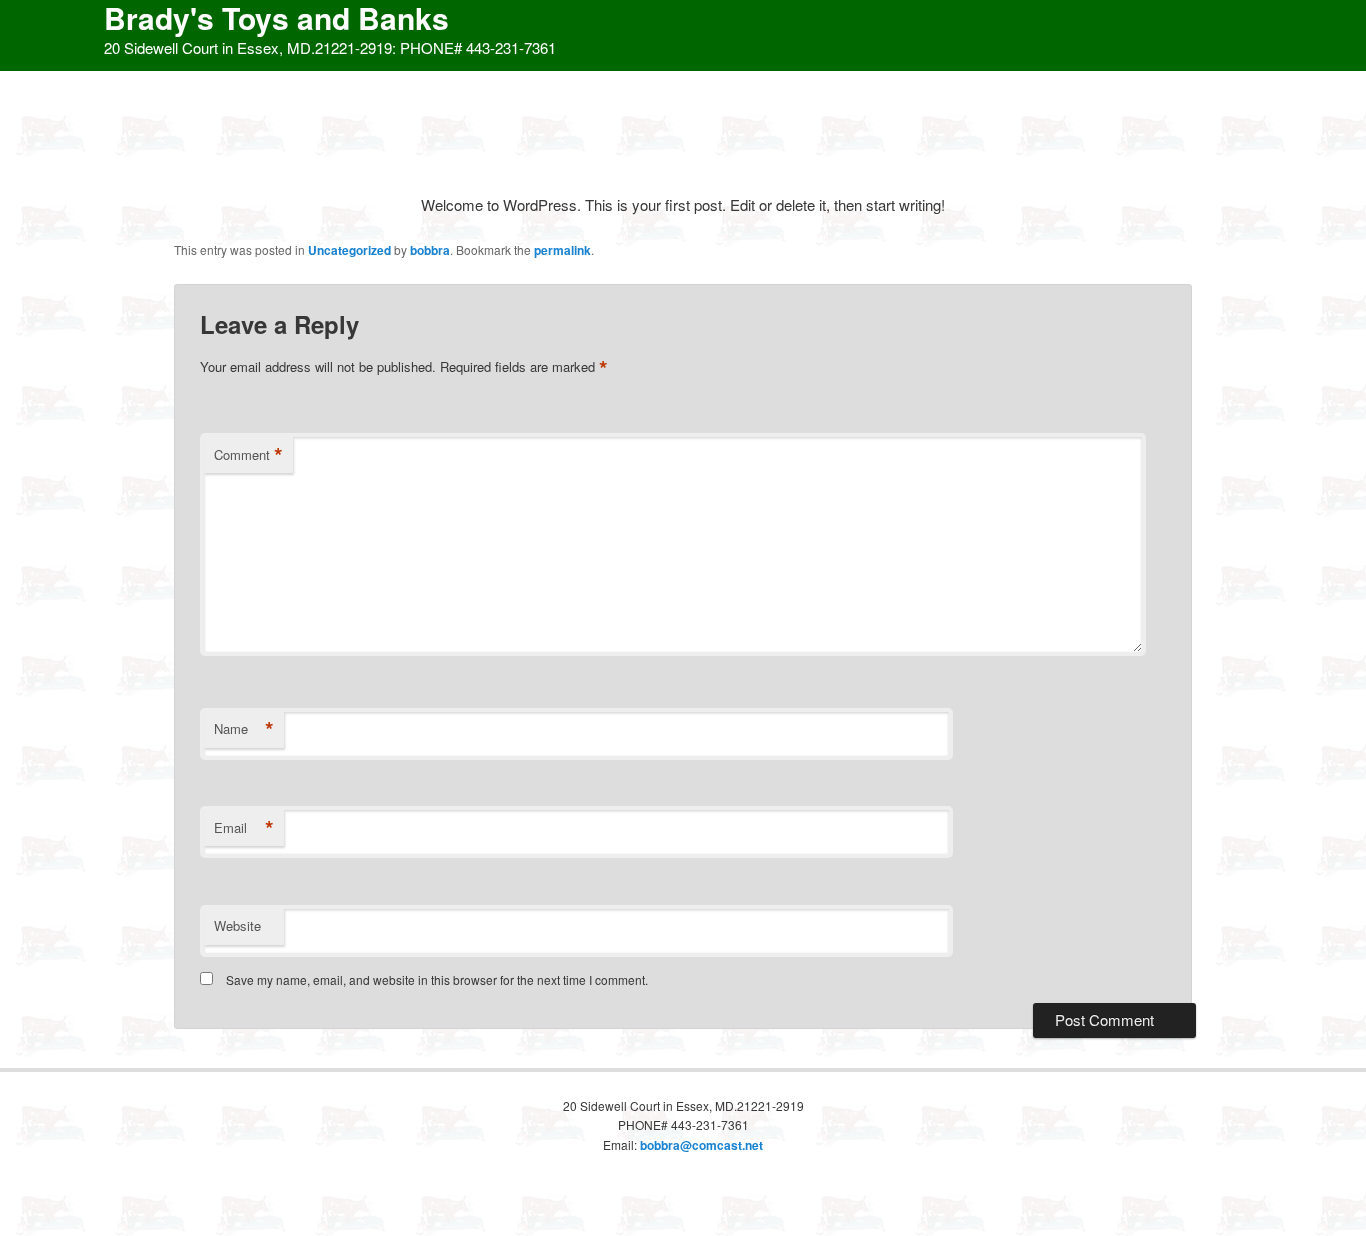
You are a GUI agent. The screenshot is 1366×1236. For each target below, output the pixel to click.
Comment (248, 455)
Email (244, 828)
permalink (562, 250)
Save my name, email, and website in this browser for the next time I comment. (437, 979)
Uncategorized (349, 250)
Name (244, 729)
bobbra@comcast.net (701, 1145)
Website (237, 925)
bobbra (430, 250)
